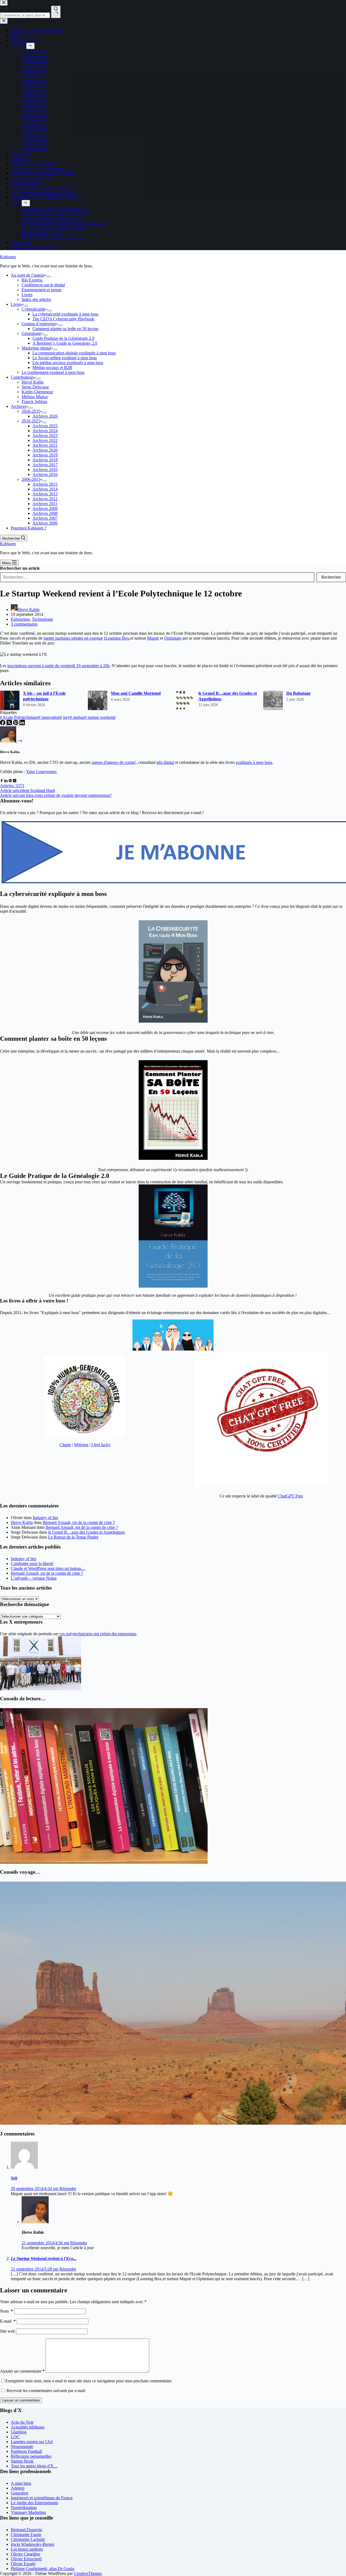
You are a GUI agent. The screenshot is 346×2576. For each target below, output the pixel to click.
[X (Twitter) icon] (15, 781)
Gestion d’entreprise (39, 324)
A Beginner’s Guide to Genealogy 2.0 (65, 343)
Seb (14, 2178)
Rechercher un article (20, 568)
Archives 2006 (45, 523)
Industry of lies (45, 1518)
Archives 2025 (45, 426)
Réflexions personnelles (31, 2456)
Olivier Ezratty (23, 2564)
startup (77, 717)
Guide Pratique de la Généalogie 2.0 (63, 338)
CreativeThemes (88, 2573)
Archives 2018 (45, 460)
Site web (7, 2331)
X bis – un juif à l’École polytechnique (44, 696)
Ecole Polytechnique (19, 717)
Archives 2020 (45, 450)
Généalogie (31, 333)
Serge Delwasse (35, 387)
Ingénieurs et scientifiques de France (42, 2498)
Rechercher (331, 577)
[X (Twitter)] (10, 724)
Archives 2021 (45, 445)
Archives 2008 (45, 513)
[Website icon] (10, 781)
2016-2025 (31, 421)
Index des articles (36, 299)
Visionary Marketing (28, 2512)
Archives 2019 (45, 455)
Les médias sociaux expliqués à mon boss (68, 363)
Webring (81, 1445)
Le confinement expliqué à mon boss (53, 372)
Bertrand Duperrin (26, 2530)
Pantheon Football (26, 2451)
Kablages (8, 257)
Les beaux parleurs (27, 2549)
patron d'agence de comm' (114, 762)
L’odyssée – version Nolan (34, 1578)
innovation (49, 717)
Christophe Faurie (26, 2535)
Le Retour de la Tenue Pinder (73, 1537)
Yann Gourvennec (41, 772)
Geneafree (20, 2493)
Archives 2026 (45, 416)
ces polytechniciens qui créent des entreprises (98, 1634)
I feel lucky (101, 1445)
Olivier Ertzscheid (26, 2559)
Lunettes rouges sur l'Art (32, 2442)
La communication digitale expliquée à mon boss (74, 353)
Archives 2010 (45, 470)
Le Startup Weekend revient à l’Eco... (44, 2258)
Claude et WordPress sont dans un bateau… (48, 1568)
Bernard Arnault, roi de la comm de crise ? (79, 1522)
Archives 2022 (45, 440)
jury (65, 717)
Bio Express (32, 280)
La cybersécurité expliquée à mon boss (65, 314)
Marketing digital (36, 348)
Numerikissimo (24, 2508)
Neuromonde (22, 2446)
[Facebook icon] (2, 781)
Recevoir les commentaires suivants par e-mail (46, 2391)
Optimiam (173, 638)
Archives (19, 406)
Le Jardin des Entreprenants (34, 2503)
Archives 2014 (45, 489)
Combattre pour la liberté (32, 1564)
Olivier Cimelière (26, 2554)
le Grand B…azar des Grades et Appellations (228, 696)
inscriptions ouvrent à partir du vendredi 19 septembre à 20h (58, 666)
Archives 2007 (45, 518)
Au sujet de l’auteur (28, 275)
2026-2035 (31, 411)
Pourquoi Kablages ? (29, 528)
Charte (65, 1445)
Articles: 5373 (12, 786)
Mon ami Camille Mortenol (136, 693)
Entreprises (20, 619)
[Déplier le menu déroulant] (49, 277)
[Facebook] (3, 724)
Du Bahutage (298, 693)
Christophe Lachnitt (28, 2539)
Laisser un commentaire (21, 2400)
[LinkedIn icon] (6, 781)
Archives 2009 (45, 508)
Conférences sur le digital (43, 285)
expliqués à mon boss (254, 762)
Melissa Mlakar (35, 397)
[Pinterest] (16, 724)
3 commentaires (24, 624)
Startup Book (22, 2461)
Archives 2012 (45, 499)
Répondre (68, 2189)
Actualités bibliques (28, 2427)
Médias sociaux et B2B (52, 367)
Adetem (18, 2488)
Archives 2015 (45, 484)
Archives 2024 (45, 431)
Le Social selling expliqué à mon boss (65, 358)
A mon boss (21, 2483)
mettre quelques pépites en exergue (73, 638)
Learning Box (117, 638)
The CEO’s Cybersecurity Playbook (63, 319)
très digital (165, 762)
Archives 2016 (45, 474)
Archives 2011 (45, 504)
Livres (27, 295)
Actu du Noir (22, 2422)
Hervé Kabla (33, 382)
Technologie (42, 619)
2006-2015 (31, 479)
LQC (15, 2437)
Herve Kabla (22, 1522)
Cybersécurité (33, 309)
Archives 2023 (45, 436)
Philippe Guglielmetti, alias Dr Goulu (43, 2569)
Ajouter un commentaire (22, 2371)
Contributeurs (22, 377)
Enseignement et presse (41, 290)
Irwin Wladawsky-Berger (33, 2544)
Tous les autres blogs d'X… (34, 2466)
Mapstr (153, 638)
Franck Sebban (34, 402)
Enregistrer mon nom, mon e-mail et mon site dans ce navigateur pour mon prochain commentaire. (89, 2381)
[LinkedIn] (22, 724)
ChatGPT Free (290, 1496)
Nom (6, 2311)
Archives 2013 (45, 494)
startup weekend (100, 717)
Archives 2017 (45, 465)
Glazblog (19, 2432)
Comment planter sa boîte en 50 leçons (65, 329)
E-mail (8, 2321)
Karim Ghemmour (37, 392)
